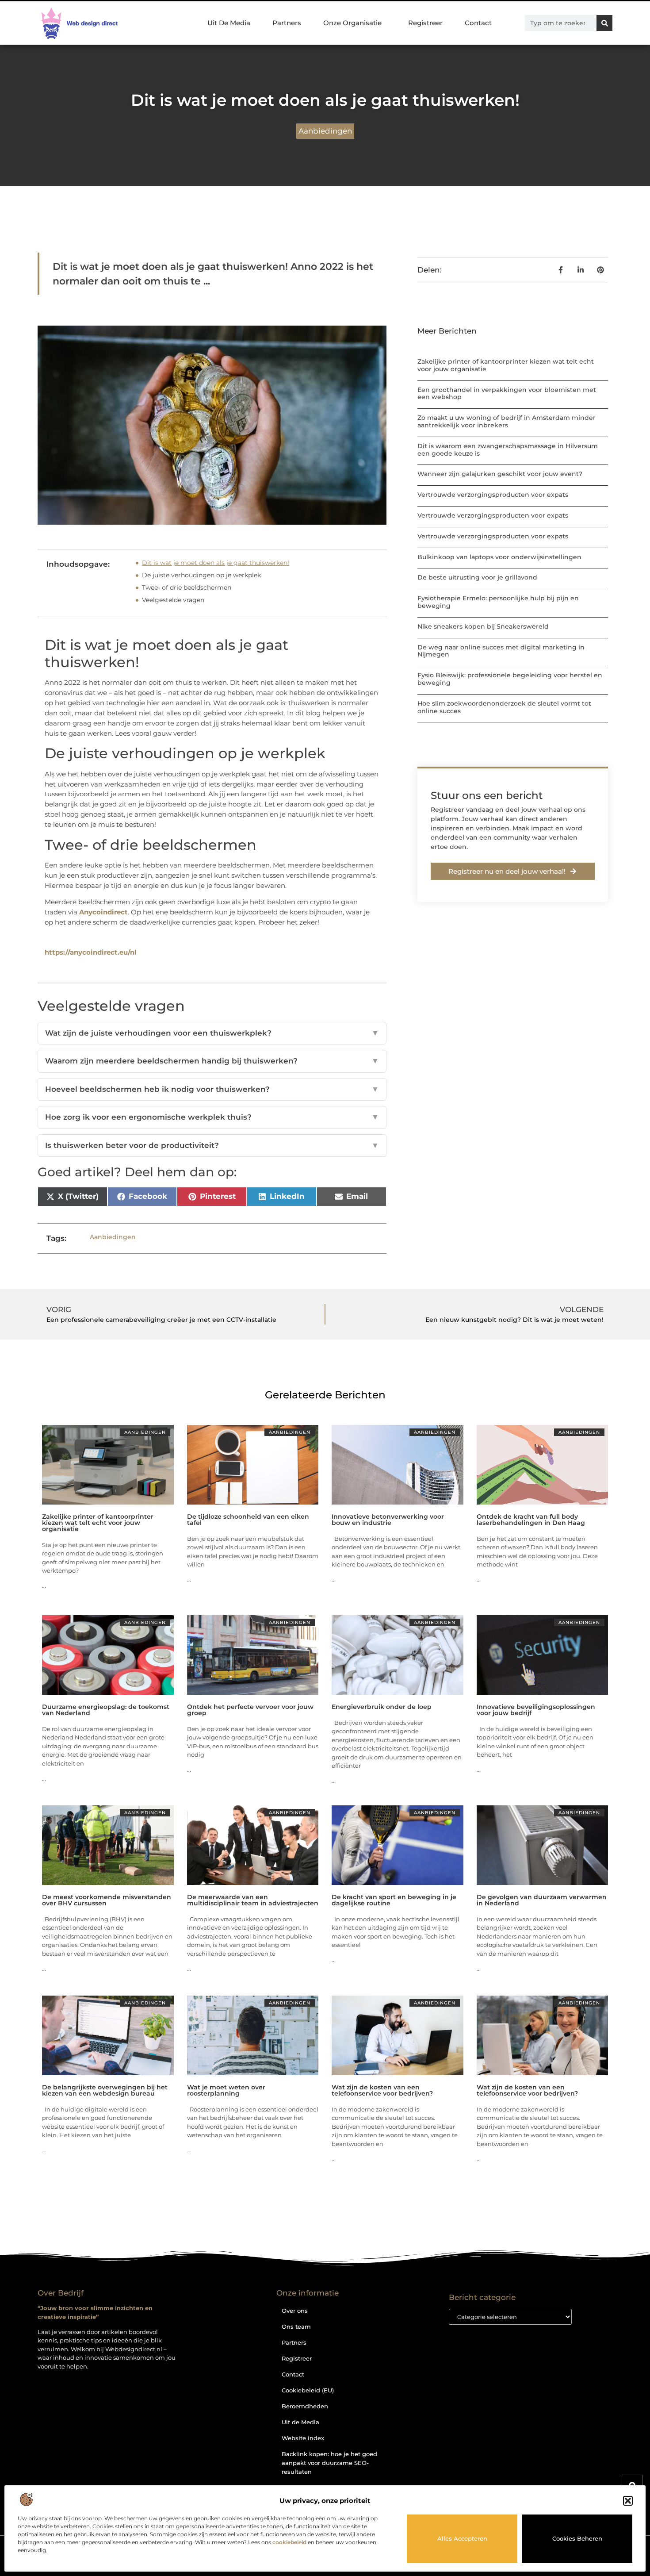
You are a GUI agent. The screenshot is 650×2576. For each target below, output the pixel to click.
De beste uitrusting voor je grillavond (477, 577)
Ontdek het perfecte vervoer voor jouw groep (250, 1710)
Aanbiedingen (325, 131)
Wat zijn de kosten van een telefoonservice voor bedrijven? (382, 2090)
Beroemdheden (305, 2406)
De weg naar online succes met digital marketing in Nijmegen (501, 651)
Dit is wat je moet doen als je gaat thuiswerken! (216, 563)
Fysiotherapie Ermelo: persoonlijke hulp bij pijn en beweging (498, 602)
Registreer (425, 23)
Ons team (296, 2326)
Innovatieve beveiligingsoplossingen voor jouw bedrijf (536, 1710)
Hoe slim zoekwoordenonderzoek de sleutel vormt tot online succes (504, 707)
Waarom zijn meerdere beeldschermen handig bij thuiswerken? (212, 1061)
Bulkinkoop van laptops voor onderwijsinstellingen (499, 557)
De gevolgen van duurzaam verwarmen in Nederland (542, 1900)
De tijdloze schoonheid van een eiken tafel (248, 1520)
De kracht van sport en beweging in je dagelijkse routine (394, 1900)
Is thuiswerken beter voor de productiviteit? (212, 1145)
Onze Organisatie (352, 23)
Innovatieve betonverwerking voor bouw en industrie (388, 1520)
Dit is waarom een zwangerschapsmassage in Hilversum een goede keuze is (508, 450)
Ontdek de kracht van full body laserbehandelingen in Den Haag (531, 1520)
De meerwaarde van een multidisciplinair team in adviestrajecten (253, 1900)
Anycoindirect (103, 912)
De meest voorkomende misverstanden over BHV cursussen (107, 1900)
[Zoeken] (604, 23)
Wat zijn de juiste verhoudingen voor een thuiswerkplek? (212, 1033)
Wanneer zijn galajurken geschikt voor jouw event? (500, 474)
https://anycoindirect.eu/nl (91, 952)
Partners (287, 23)
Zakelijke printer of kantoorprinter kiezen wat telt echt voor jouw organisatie (506, 365)
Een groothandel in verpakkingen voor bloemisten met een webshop (507, 394)
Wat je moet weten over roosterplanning (226, 2090)
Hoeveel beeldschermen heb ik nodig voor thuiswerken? (212, 1089)
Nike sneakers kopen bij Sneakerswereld (483, 626)
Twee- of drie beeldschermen (187, 587)
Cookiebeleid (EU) (308, 2390)
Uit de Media (300, 2422)
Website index (303, 2438)
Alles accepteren (462, 2538)
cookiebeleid (289, 2542)
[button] (628, 2501)
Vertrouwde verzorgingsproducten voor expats (493, 495)
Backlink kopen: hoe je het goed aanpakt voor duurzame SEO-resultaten (329, 2463)
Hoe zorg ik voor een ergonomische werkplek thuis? (212, 1117)
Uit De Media (229, 23)
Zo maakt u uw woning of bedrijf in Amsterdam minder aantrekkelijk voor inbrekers (507, 421)
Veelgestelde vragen (173, 600)
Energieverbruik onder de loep (382, 1707)
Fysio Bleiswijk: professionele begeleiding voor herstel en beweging (510, 679)
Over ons (295, 2311)
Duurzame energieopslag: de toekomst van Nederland (106, 1710)
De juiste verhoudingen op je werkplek (201, 575)
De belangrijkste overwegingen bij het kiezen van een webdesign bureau (105, 2090)
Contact (478, 23)
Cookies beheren (577, 2538)
